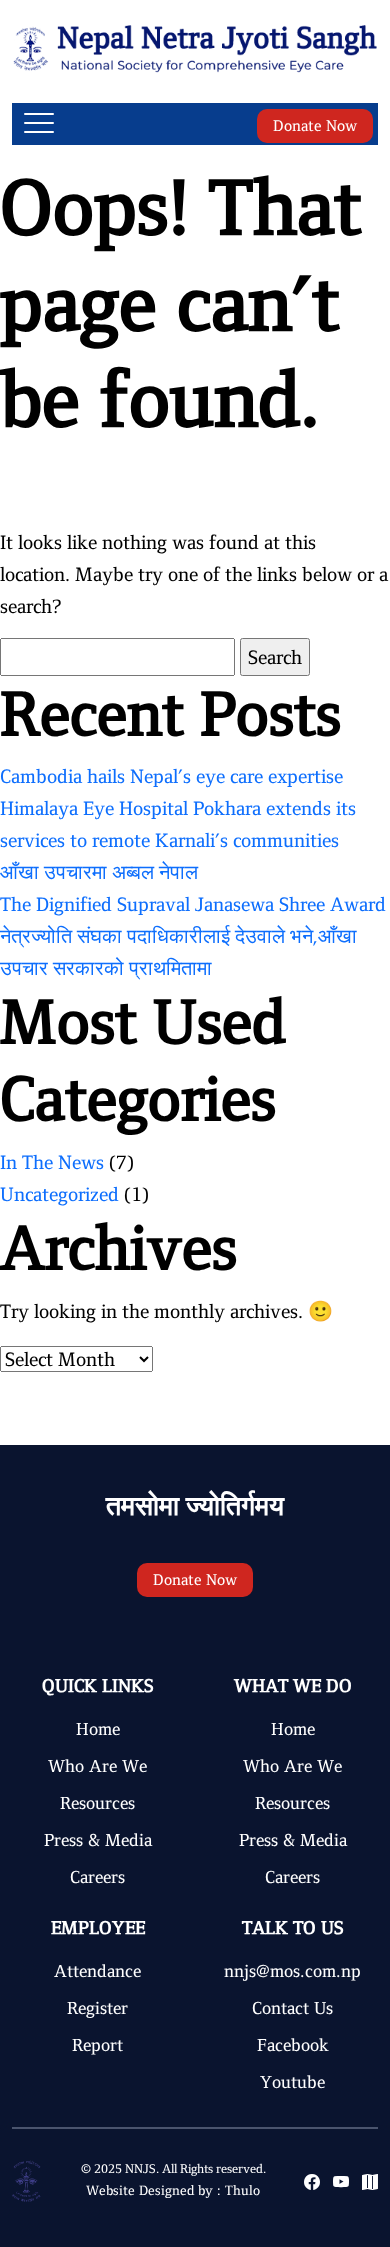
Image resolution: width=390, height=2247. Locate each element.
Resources (97, 1803)
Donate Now (315, 126)
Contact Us (292, 2008)
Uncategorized (59, 1194)
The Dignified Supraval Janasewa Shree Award (193, 904)
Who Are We (97, 1766)
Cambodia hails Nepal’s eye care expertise (171, 776)
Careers (97, 1877)
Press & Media (98, 1840)
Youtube (292, 2082)
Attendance (97, 1971)
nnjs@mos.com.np (292, 1971)
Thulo (242, 2190)
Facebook (293, 2045)
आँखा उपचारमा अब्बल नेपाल (99, 872)
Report (97, 2045)
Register (97, 2008)
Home (98, 1729)
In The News (52, 1162)
